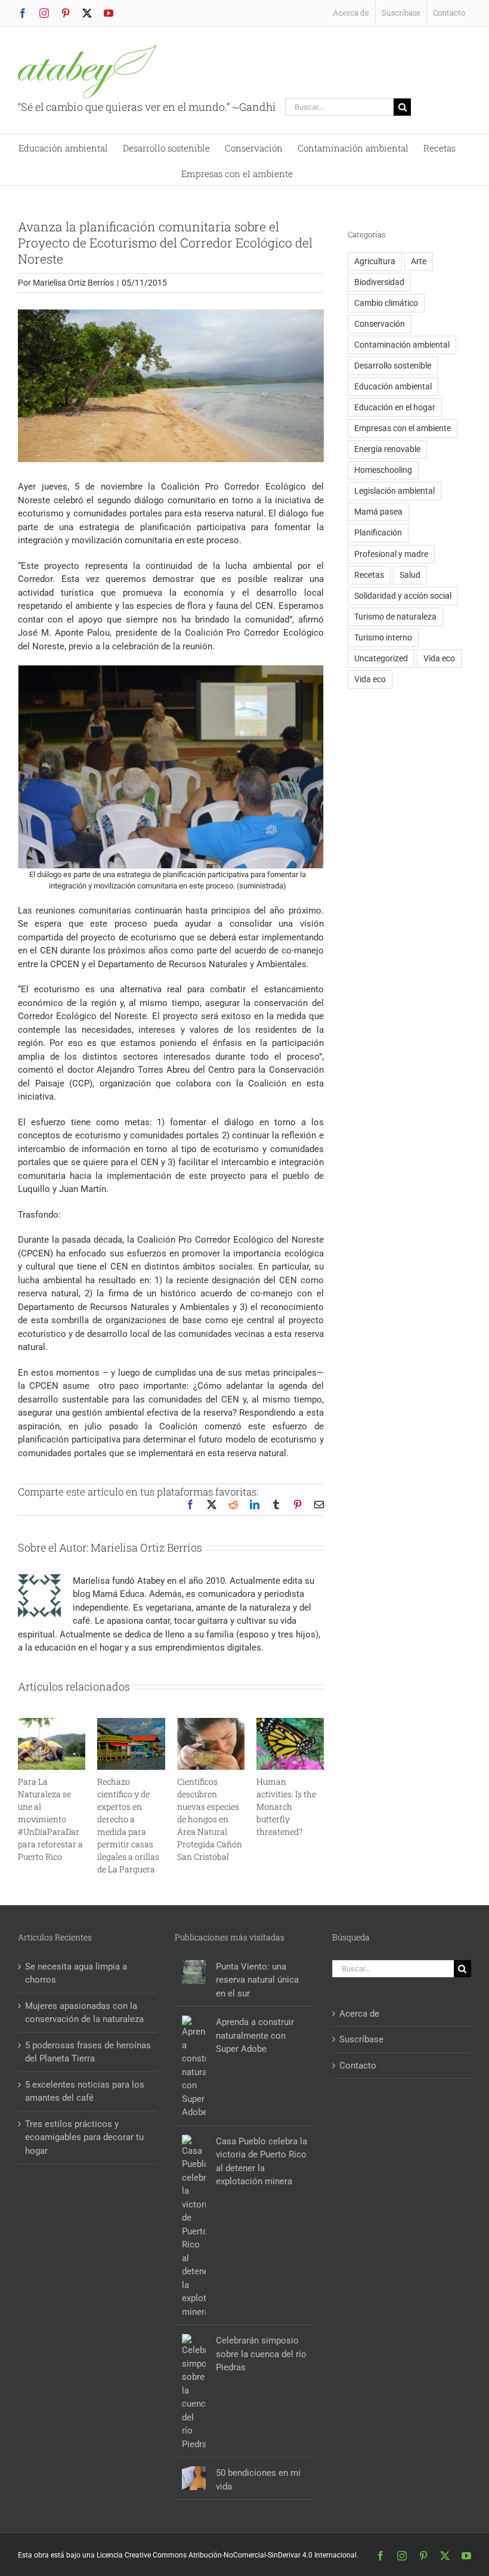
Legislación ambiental (394, 491)
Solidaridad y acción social (403, 596)
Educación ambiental (393, 386)
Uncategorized (381, 658)
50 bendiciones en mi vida (258, 2480)
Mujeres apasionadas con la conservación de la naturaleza (84, 2013)
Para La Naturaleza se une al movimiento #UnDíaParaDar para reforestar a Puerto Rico (50, 1819)
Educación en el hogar (395, 407)
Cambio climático (386, 303)
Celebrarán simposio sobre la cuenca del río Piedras (261, 2354)
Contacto (358, 2066)
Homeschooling (383, 470)
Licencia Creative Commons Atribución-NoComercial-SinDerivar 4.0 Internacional (227, 2555)
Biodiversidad (379, 282)
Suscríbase (361, 2039)
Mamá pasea (378, 512)
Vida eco (439, 658)
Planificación (378, 532)
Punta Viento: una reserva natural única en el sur (257, 1980)
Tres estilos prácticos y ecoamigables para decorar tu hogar (84, 2137)
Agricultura (375, 261)
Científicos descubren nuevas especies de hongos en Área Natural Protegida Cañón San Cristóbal (210, 1819)
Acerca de (359, 2014)
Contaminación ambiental (402, 345)
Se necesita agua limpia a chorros (76, 1973)
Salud (410, 575)
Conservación (380, 324)
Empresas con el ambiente (403, 428)
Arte (419, 261)
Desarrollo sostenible (393, 366)
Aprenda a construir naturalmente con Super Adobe (255, 2035)
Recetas (369, 575)
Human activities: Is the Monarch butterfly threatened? (286, 1806)
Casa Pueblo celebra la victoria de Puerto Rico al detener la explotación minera (261, 2162)
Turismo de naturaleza (395, 617)
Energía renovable (387, 449)
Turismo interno (383, 637)
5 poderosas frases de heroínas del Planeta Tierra (88, 2052)
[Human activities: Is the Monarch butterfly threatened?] (290, 1723)
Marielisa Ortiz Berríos (73, 283)
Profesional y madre (391, 554)
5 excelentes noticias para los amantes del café (85, 2092)
